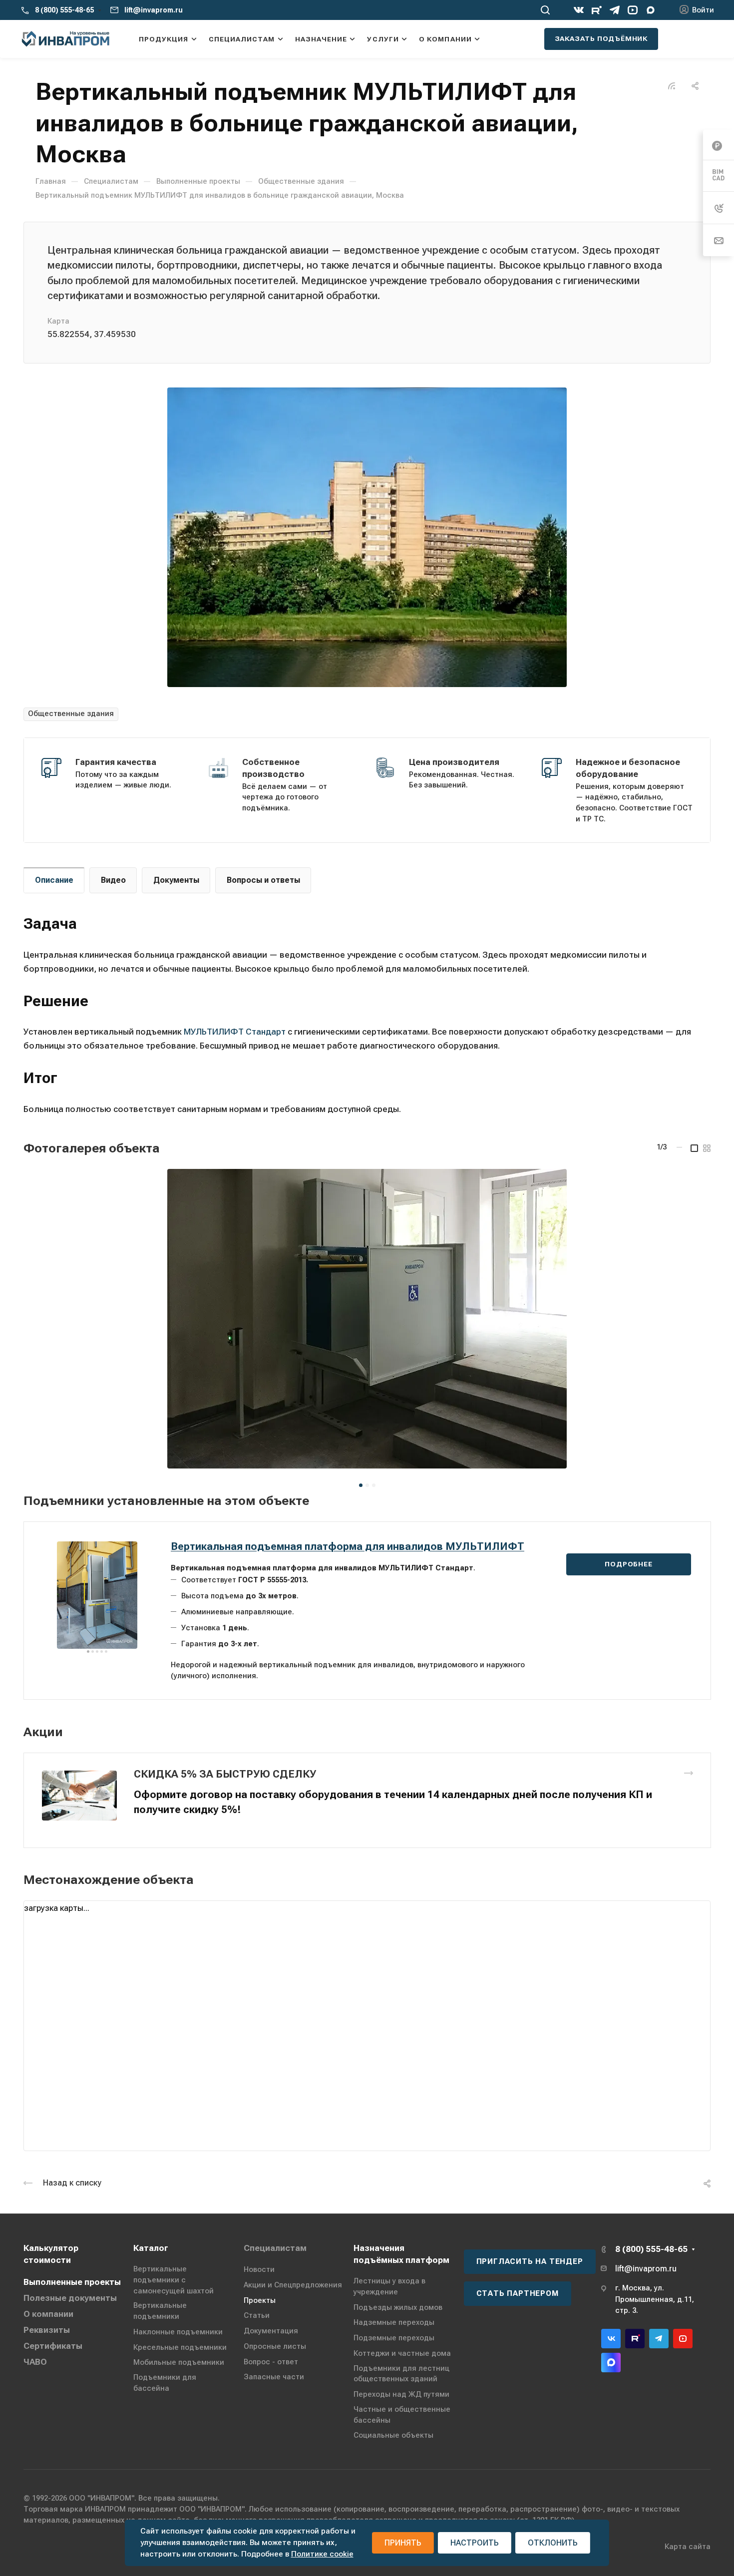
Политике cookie (322, 2554)
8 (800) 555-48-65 (64, 10)
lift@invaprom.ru (154, 10)
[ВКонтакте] (579, 10)
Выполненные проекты (72, 2282)
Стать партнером (518, 2293)
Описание (54, 880)
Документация (271, 2331)
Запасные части (274, 2377)
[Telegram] (615, 10)
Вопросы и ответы (263, 880)
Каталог (151, 2248)
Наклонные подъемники (178, 2332)
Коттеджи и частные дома (402, 2353)
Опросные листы (275, 2346)
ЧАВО (35, 2362)
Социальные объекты (393, 2435)
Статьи (257, 2315)
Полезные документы (70, 2298)
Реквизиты (47, 2330)
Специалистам (275, 2248)
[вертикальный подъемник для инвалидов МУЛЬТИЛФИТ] (367, 1319)
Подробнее (628, 1564)
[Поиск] (545, 10)
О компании (48, 2314)
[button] (361, 1485)
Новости (259, 2269)
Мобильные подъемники (179, 2362)
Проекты (260, 2300)
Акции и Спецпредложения (293, 2285)
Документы (176, 880)
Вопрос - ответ (271, 2362)
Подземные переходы (394, 2338)
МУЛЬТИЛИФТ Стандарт (235, 1032)
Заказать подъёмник (601, 38)
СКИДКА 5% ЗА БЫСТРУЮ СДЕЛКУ (225, 1774)
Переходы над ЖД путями (401, 2394)
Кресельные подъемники (180, 2347)
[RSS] (672, 85)
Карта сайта (688, 2547)
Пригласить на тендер (530, 2261)
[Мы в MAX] (651, 10)
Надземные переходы (394, 2322)
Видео (113, 880)
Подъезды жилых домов (398, 2307)
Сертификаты (53, 2346)
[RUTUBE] (597, 10)
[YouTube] (633, 10)
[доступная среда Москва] (367, 537)
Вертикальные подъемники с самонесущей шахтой (174, 2280)
